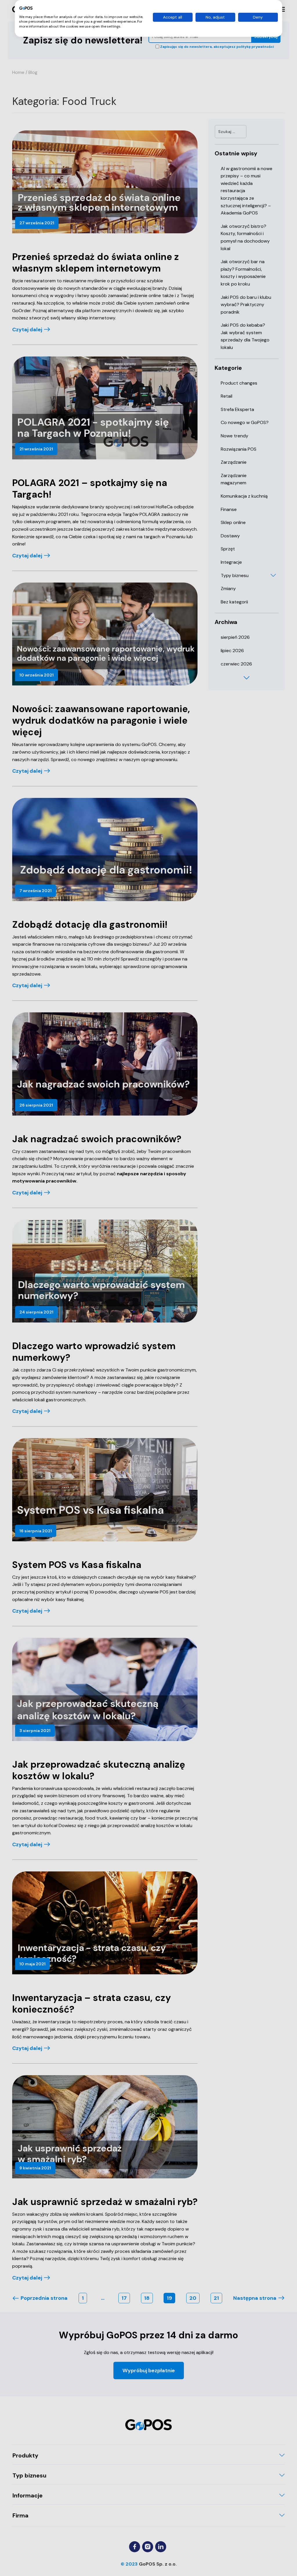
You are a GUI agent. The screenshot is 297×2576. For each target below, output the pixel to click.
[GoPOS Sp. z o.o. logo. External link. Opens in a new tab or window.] (26, 8)
